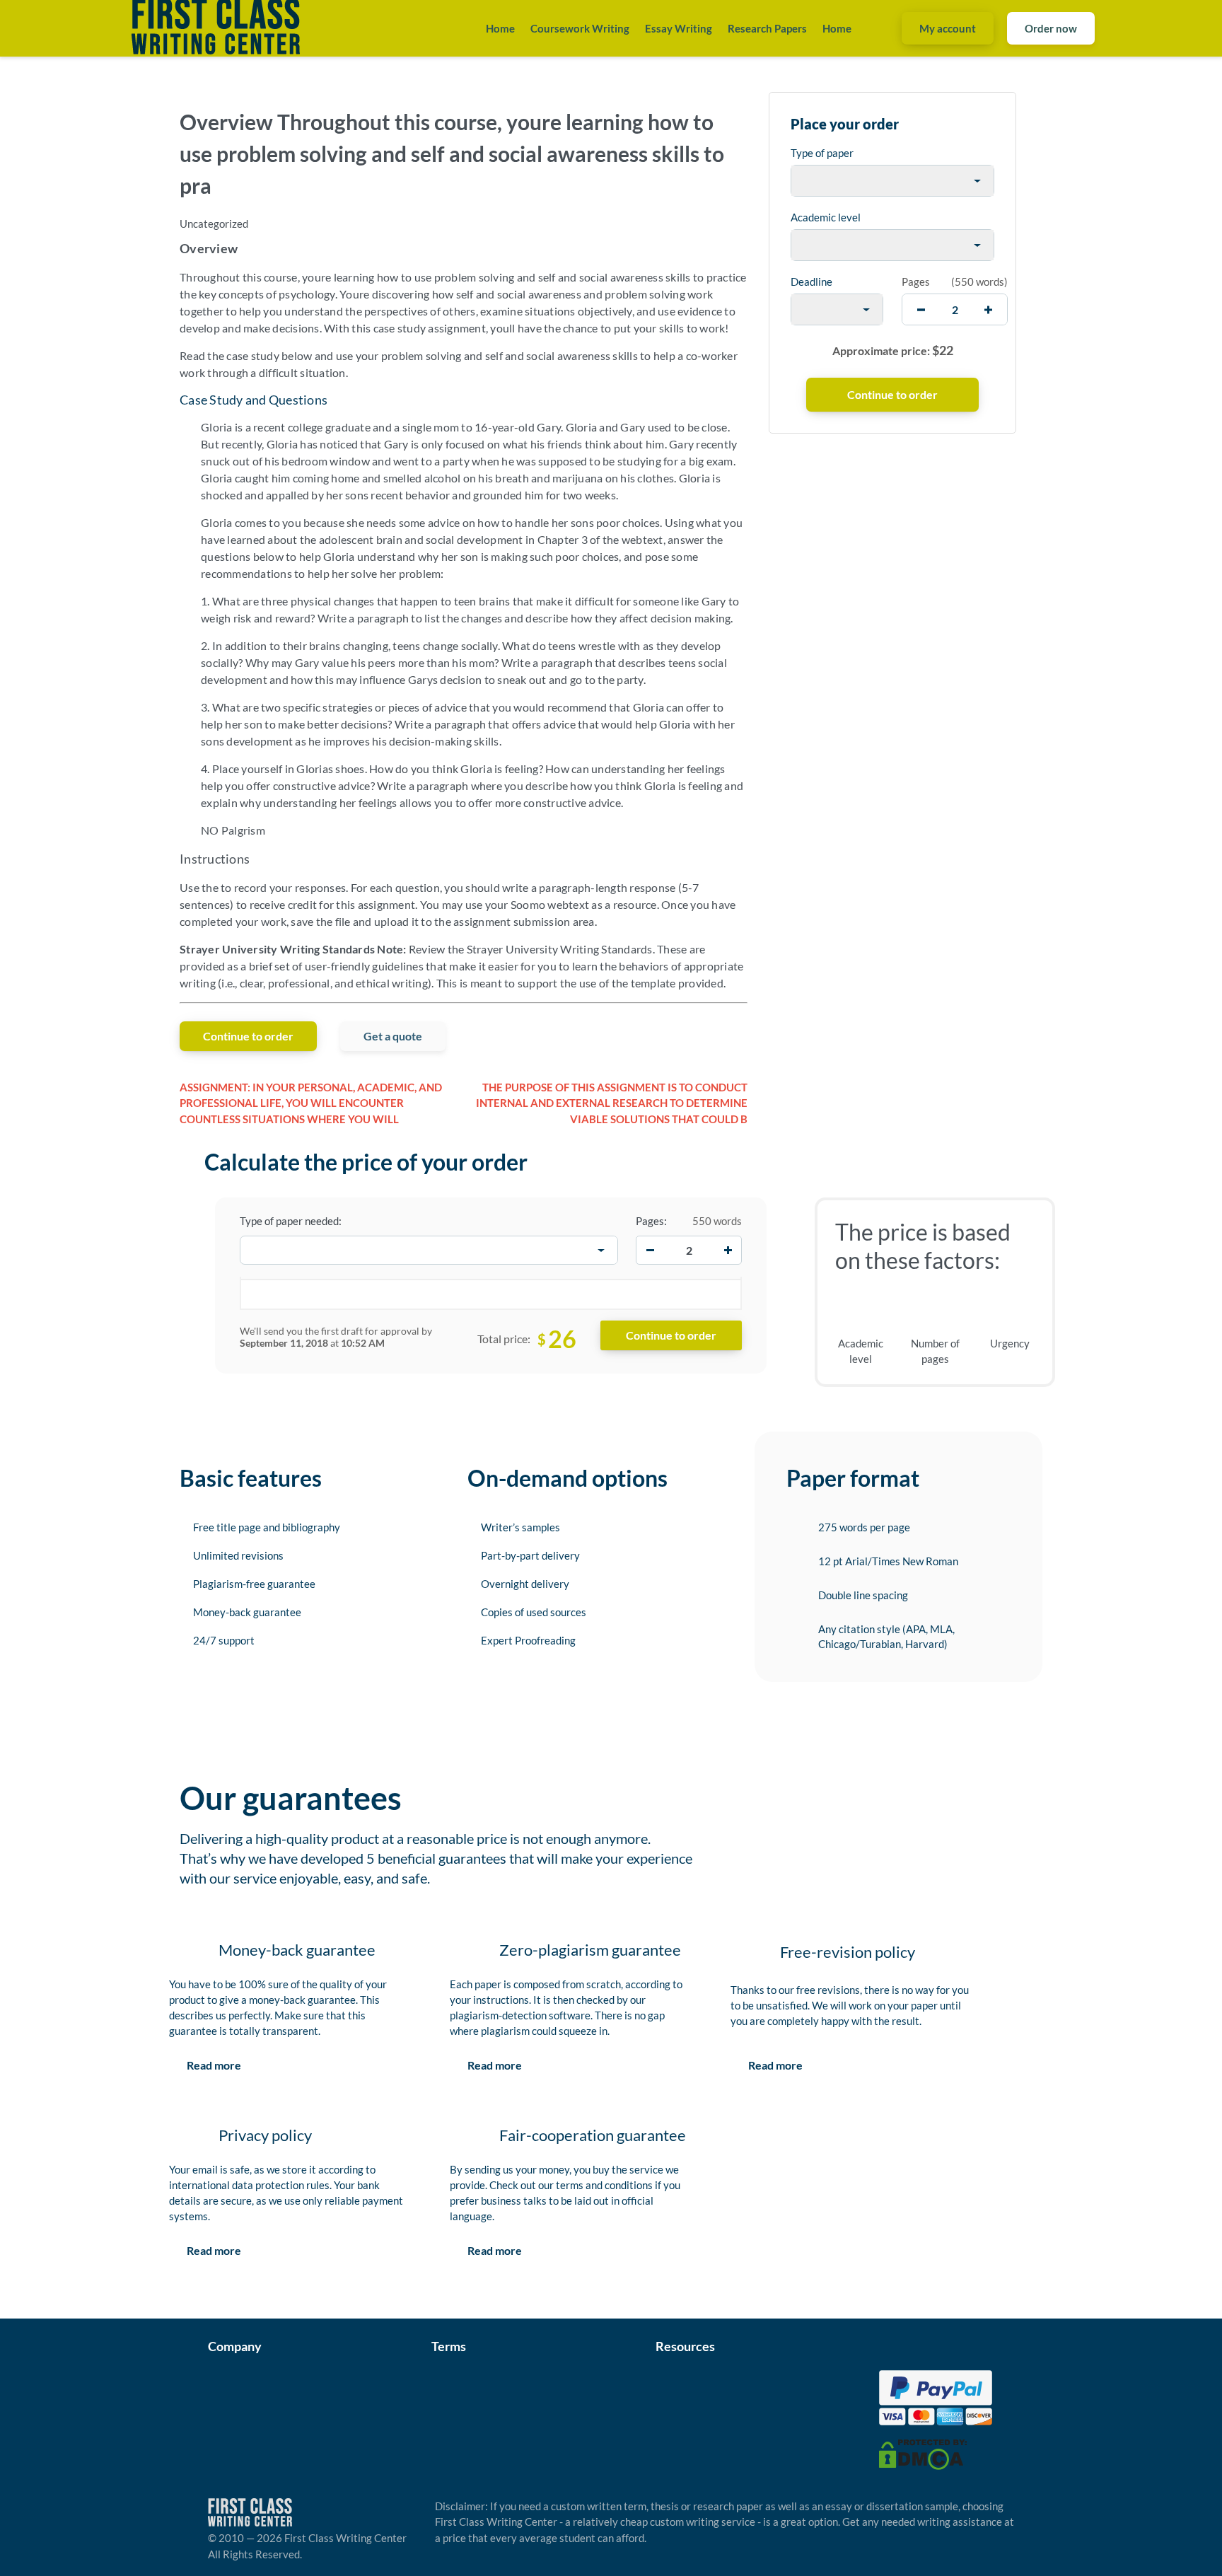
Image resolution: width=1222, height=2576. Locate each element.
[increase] (988, 309)
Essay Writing (679, 28)
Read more (214, 2065)
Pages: (651, 1221)
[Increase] (728, 1251)
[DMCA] (923, 2453)
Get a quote (393, 1036)
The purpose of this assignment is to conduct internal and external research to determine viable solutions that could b (612, 1103)
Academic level (826, 217)
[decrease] (921, 309)
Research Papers (767, 28)
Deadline (811, 282)
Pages (916, 282)
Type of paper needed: (291, 1221)
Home (500, 28)
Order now (1051, 28)
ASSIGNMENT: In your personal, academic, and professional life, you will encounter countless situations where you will (311, 1103)
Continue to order (248, 1036)
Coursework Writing (580, 28)
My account (948, 28)
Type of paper (822, 153)
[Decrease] (650, 1251)
